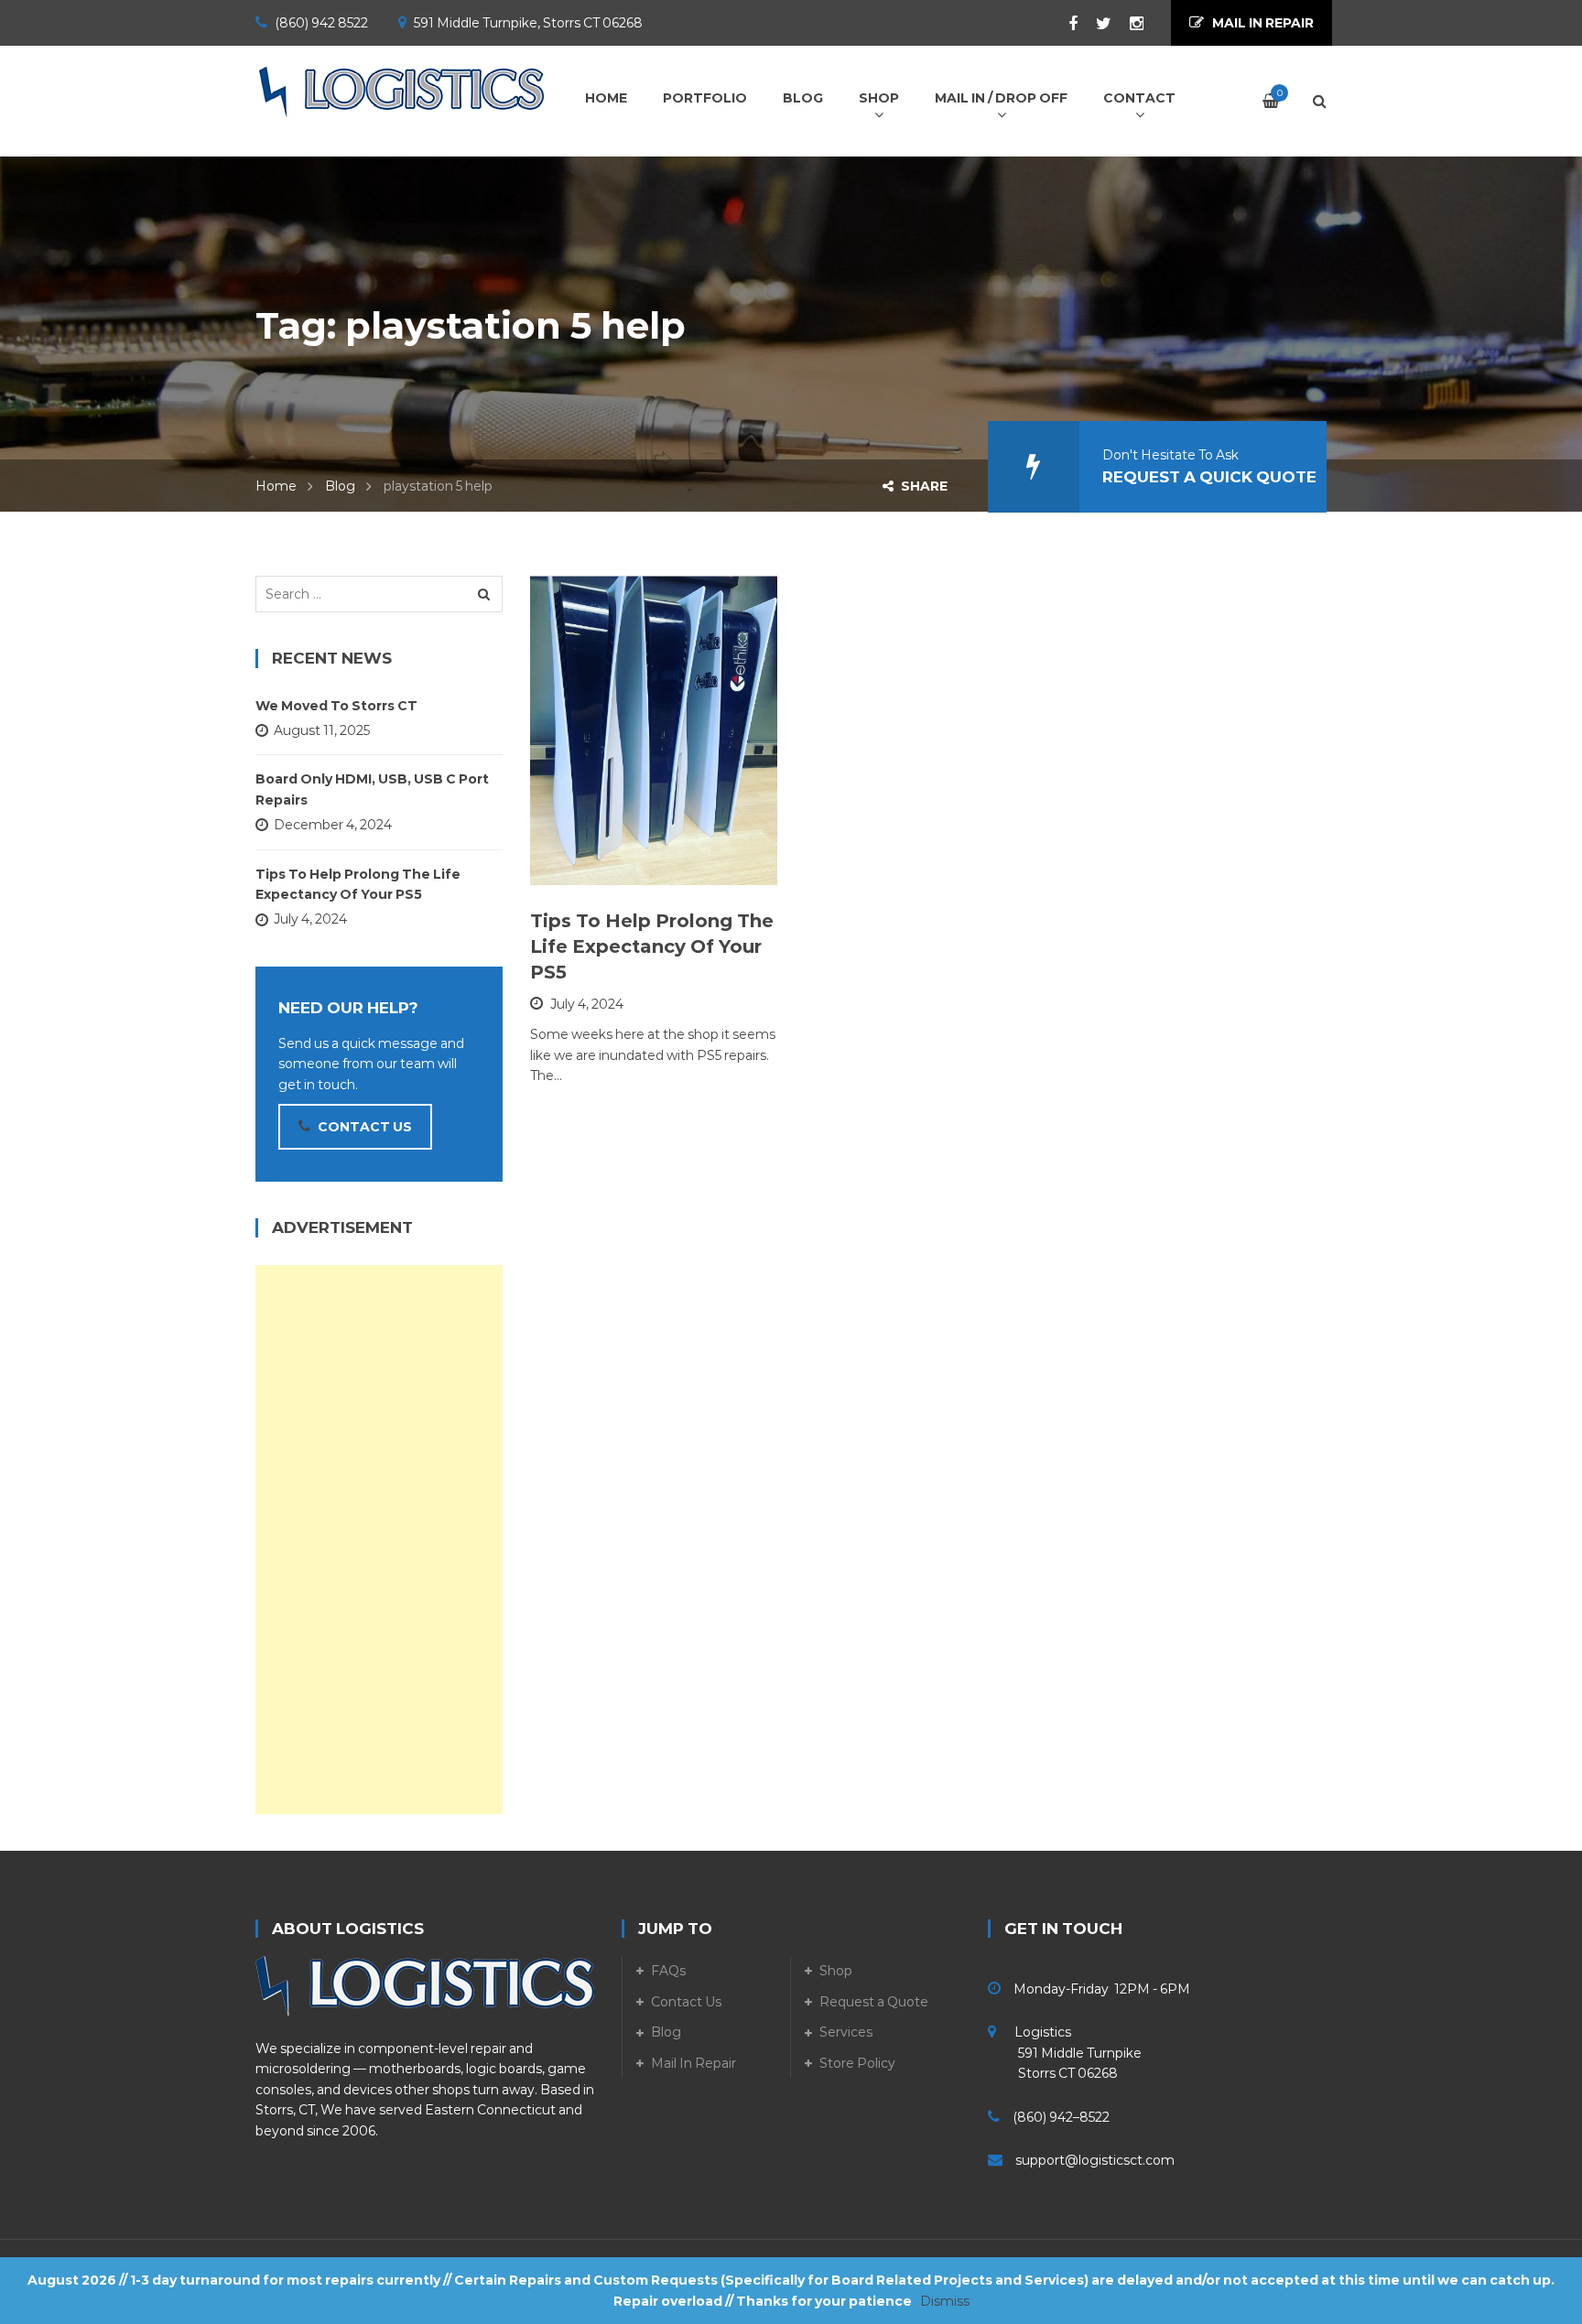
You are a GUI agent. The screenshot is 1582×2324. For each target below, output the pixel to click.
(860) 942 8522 (321, 23)
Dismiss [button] (945, 2301)
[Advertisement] (379, 1540)
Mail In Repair (693, 2063)
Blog (340, 486)
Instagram (1127, 24)
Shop (836, 1971)
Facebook (1064, 24)
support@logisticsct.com (1095, 2160)
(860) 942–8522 (1061, 2117)
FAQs (668, 1971)
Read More (613, 862)
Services (846, 2032)
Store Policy (857, 2063)
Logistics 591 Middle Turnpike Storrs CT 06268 (1065, 2053)
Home (276, 486)
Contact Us (686, 2002)
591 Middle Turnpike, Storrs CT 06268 (528, 23)
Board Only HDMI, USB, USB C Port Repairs (372, 789)
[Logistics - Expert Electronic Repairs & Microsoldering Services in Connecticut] (402, 92)
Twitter (1094, 24)
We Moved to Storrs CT (336, 706)
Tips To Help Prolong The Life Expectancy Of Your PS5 (652, 946)
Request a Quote (874, 2002)
